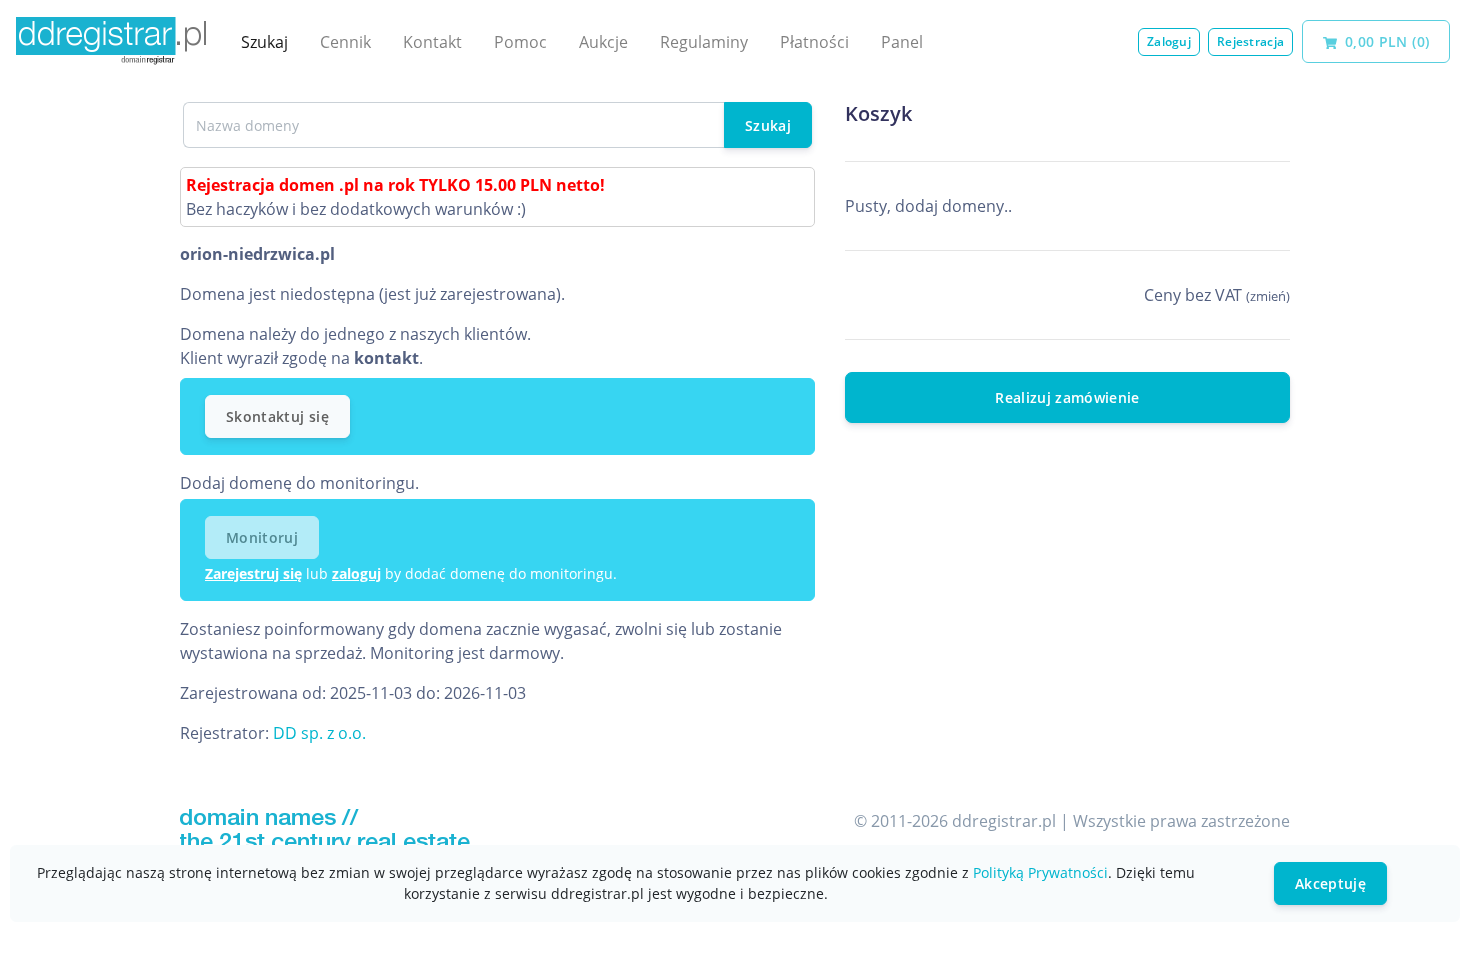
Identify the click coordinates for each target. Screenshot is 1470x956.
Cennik (345, 42)
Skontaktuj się (277, 416)
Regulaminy (704, 42)
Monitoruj (262, 537)
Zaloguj (1169, 41)
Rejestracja (1250, 41)
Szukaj (264, 42)
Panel (902, 42)
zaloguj (356, 573)
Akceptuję (1330, 883)
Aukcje (603, 42)
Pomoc (520, 42)
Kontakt (432, 42)
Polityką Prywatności (1040, 872)
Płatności (814, 42)
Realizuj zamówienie (1067, 397)
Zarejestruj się (253, 573)
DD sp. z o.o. (319, 733)
